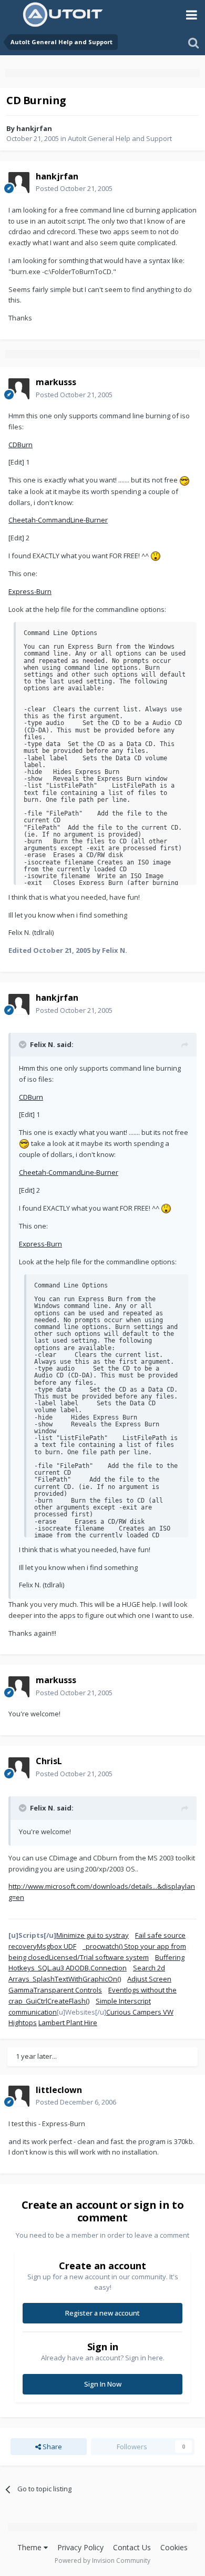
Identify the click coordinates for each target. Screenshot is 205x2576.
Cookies (174, 2547)
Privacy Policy (80, 2547)
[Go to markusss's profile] (19, 389)
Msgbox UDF (57, 1946)
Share (52, 2447)
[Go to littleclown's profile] (19, 2096)
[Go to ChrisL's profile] (19, 1768)
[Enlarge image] (184, 480)
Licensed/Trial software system (99, 1957)
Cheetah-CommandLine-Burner (58, 520)
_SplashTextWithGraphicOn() (75, 1979)
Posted (74, 188)
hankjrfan (34, 128)
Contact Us (132, 2547)
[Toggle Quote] (24, 1044)
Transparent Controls (68, 1990)
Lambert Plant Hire (68, 2022)
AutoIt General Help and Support (120, 138)
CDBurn (20, 445)
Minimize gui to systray (93, 1935)
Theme (30, 2547)
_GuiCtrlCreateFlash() (56, 2001)
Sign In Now (103, 2384)
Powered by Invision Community (102, 2560)
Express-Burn (30, 591)
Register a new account (102, 2313)
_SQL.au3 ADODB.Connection (81, 1968)
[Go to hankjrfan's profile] (19, 183)
